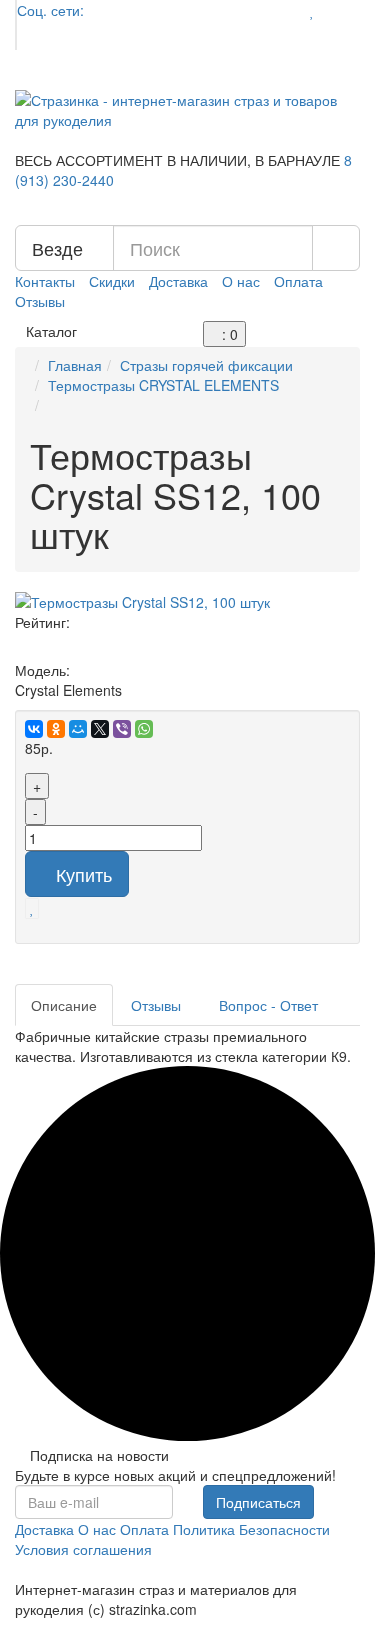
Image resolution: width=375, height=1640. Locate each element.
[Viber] (122, 729)
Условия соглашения (83, 1549)
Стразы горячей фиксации (206, 365)
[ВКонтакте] (34, 729)
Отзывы (40, 301)
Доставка (178, 281)
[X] (100, 729)
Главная (75, 365)
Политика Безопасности (251, 1529)
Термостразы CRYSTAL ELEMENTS (163, 385)
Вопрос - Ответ (270, 1005)
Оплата (298, 281)
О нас (241, 281)
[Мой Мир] (78, 729)
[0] (312, 10)
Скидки (112, 281)
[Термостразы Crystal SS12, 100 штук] (187, 602)
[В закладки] (32, 907)
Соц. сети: (50, 10)
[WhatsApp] (144, 729)
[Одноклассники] (56, 729)
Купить (84, 874)
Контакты (45, 281)
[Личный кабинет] (342, 10)
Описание (64, 1005)
